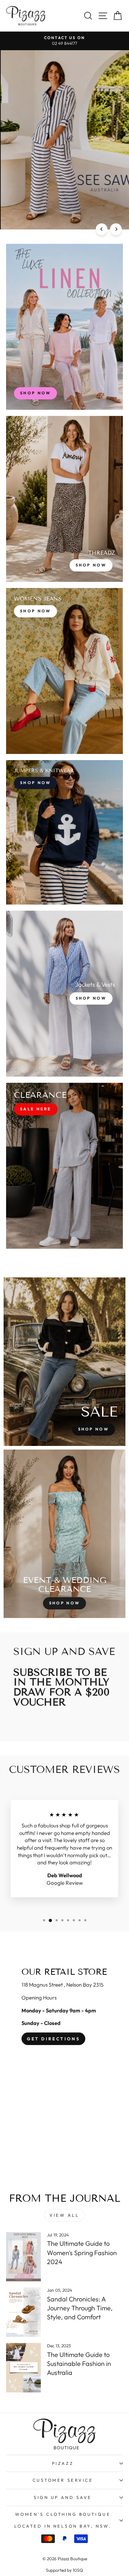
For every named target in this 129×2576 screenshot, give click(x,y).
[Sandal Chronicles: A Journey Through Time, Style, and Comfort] (23, 2312)
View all (64, 2215)
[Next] (116, 229)
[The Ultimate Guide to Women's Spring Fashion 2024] (23, 2257)
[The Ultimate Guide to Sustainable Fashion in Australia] (23, 2368)
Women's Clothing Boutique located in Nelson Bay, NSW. (63, 2520)
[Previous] (102, 229)
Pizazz (63, 2463)
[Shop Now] (64, 499)
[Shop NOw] (64, 832)
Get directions (53, 2039)
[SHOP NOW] (64, 327)
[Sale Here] (64, 1166)
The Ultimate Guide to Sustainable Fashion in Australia (79, 2364)
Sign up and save (63, 2497)
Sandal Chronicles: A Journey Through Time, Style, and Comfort (80, 2308)
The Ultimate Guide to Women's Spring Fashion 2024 (82, 2252)
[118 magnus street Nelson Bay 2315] (64, 2063)
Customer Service (63, 2480)
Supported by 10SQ (64, 2570)
